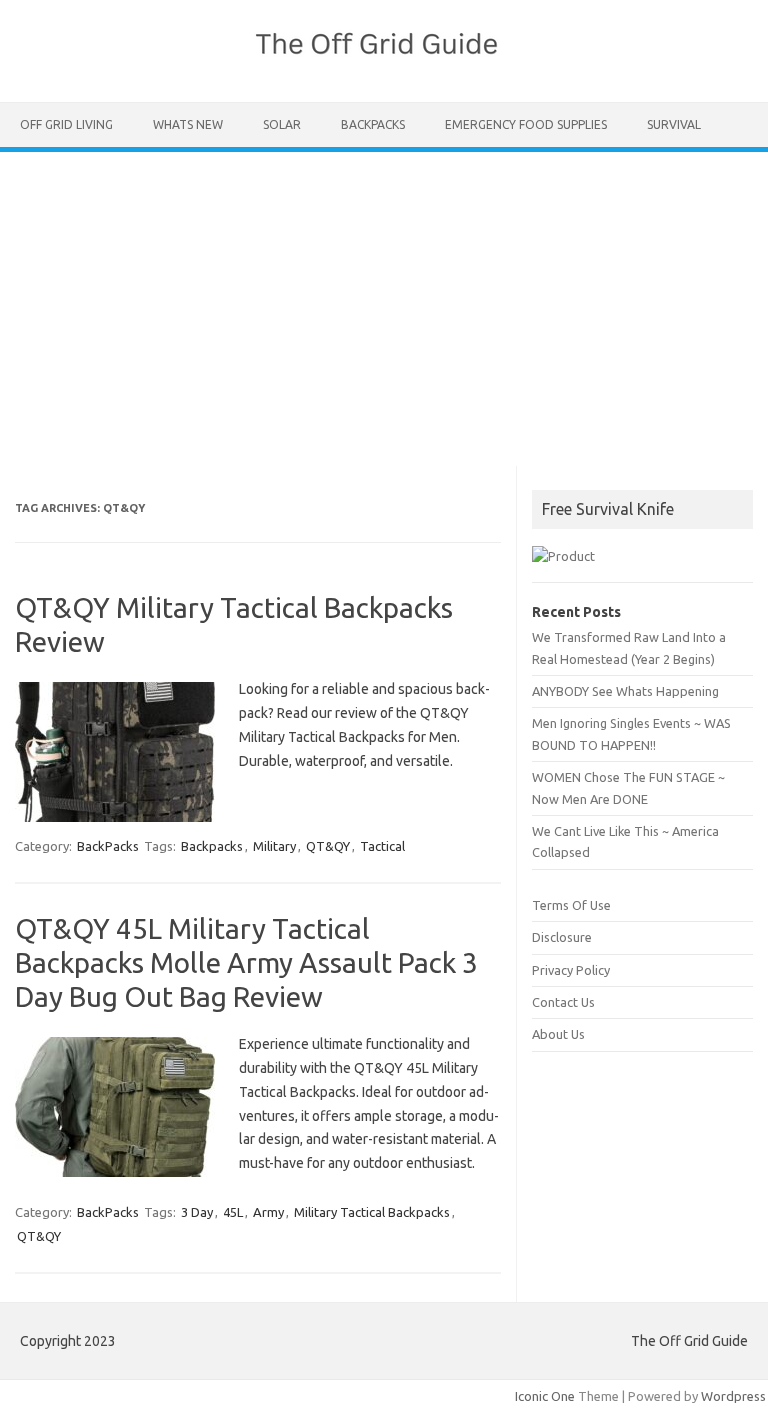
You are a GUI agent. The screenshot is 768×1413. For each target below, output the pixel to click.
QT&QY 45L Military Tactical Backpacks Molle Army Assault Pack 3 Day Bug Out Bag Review (246, 962)
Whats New (188, 124)
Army (268, 1212)
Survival (674, 124)
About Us (558, 1034)
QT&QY (328, 846)
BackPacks (373, 124)
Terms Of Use (571, 905)
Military (274, 846)
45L (233, 1212)
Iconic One (545, 1396)
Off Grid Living (66, 124)
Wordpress (733, 1396)
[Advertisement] (384, 302)
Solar (282, 124)
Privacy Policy (571, 970)
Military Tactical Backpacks (372, 1212)
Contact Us (563, 1002)
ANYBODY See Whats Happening (625, 691)
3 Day (197, 1212)
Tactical (382, 846)
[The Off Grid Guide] (384, 68)
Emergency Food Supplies (526, 124)
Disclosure (562, 937)
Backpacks (212, 846)
